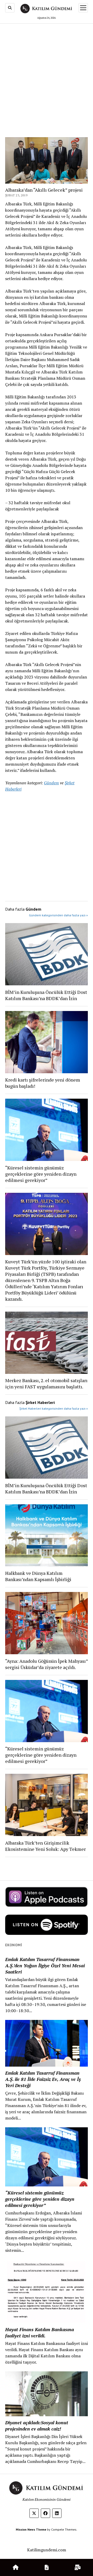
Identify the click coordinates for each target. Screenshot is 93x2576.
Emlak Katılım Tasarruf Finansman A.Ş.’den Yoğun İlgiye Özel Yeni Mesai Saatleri (45, 1965)
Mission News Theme (31, 2529)
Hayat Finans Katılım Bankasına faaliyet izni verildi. (40, 2332)
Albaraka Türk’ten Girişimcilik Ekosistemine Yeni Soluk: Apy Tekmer (45, 1846)
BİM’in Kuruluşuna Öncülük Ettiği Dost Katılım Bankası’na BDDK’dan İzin (46, 995)
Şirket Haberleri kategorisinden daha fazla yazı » (54, 1408)
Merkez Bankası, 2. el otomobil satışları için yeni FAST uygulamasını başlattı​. (46, 1383)
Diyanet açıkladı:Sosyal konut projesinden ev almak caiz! (37, 2426)
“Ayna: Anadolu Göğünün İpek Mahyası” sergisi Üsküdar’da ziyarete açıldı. (47, 1664)
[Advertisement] (47, 75)
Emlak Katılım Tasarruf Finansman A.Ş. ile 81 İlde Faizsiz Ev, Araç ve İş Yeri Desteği (43, 2079)
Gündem (51, 783)
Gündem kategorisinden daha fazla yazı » (58, 915)
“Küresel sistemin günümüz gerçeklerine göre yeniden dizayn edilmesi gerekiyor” (41, 1174)
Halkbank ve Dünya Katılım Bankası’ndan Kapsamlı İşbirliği (38, 1576)
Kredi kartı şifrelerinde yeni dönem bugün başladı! (43, 1083)
